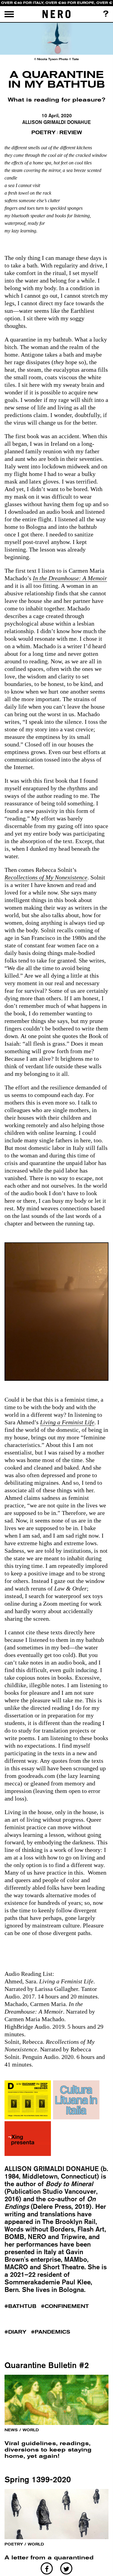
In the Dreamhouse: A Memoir (70, 578)
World (31, 2430)
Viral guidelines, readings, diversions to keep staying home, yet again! (48, 2450)
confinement (67, 2306)
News (11, 2430)
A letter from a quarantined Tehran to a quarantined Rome (55, 2561)
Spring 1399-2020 (38, 2479)
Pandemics (52, 2332)
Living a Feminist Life (67, 1422)
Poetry (44, 133)
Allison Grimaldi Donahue (56, 122)
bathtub (22, 2306)
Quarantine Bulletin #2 (47, 2365)
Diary (17, 2332)
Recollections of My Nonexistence (46, 877)
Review (71, 133)
